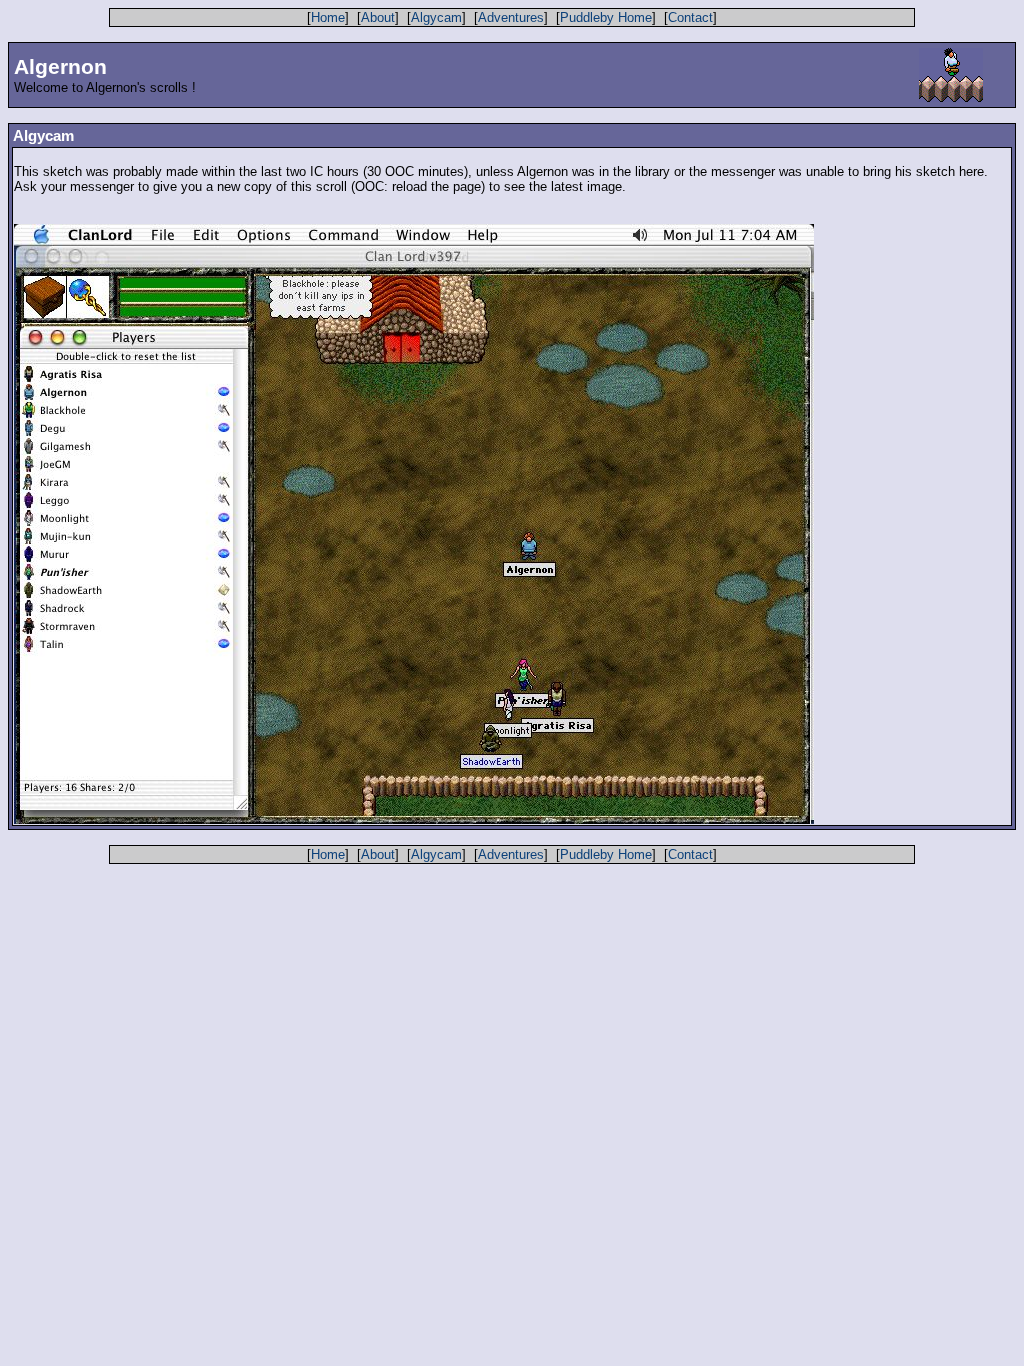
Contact (690, 17)
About (378, 17)
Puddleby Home (606, 17)
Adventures (511, 17)
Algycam (436, 17)
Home (328, 17)
